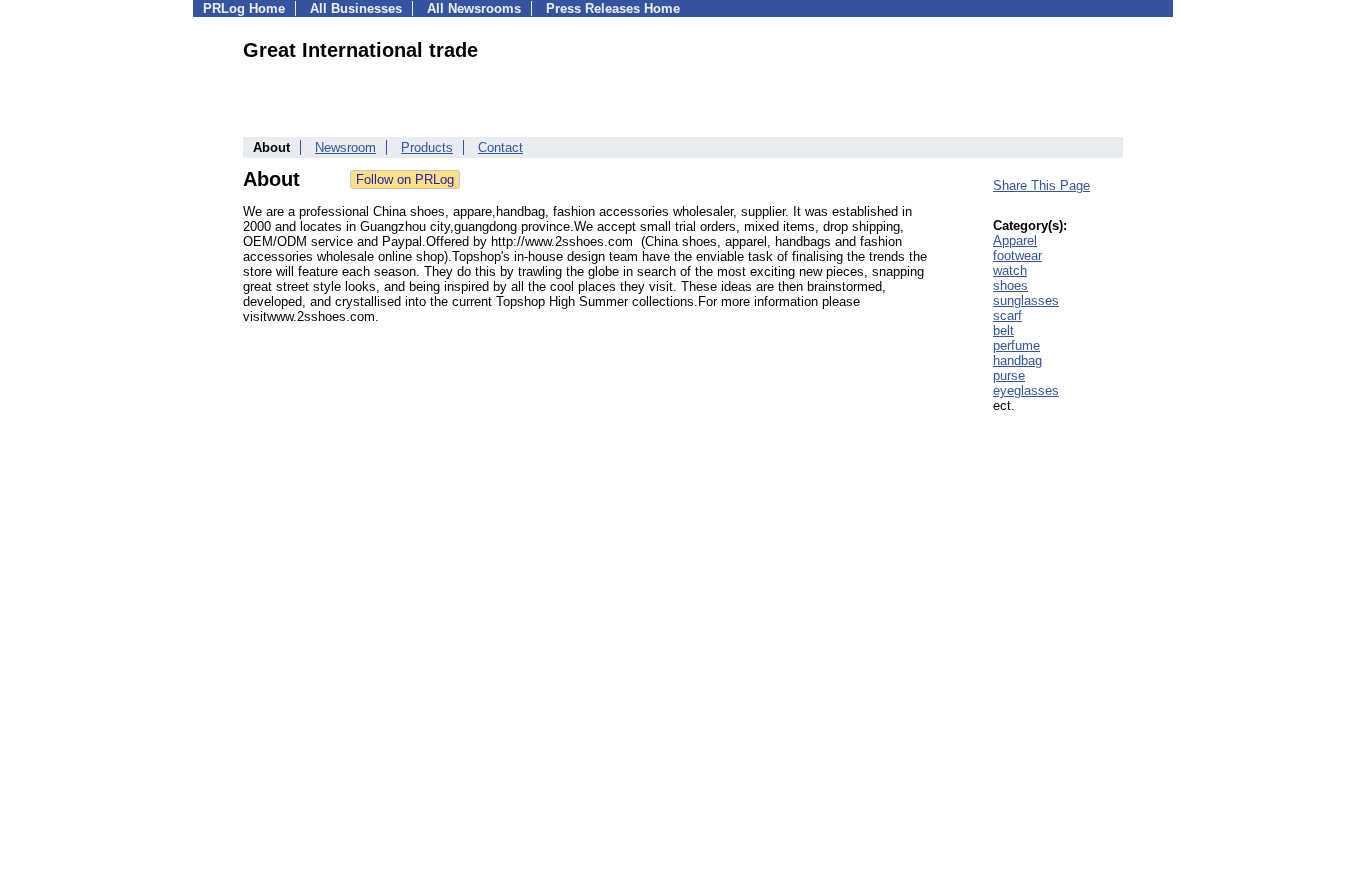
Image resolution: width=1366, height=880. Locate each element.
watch (1010, 270)
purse (1009, 375)
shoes (1010, 285)
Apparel (1015, 240)
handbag (1017, 360)
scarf (1007, 315)
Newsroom (345, 147)
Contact (500, 147)
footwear (1017, 255)
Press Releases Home (613, 8)
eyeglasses (1026, 390)
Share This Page (1041, 185)
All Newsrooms (474, 8)
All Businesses (356, 8)
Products (427, 147)
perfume (1016, 345)
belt (1003, 330)
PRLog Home (244, 8)
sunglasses (1026, 300)
